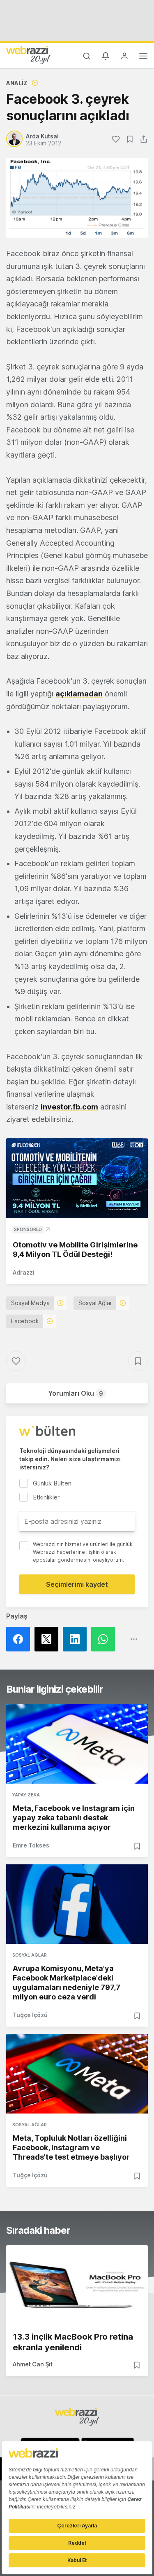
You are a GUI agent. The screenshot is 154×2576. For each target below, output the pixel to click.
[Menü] (143, 57)
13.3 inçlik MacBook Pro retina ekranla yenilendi (73, 2342)
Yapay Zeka (26, 1795)
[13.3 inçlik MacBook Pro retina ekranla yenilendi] (77, 2285)
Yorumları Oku (76, 1393)
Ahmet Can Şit (33, 2364)
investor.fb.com (69, 1107)
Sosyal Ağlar (95, 1303)
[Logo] (28, 55)
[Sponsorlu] (77, 1178)
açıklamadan (79, 694)
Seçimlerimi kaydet (77, 1584)
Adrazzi (24, 1272)
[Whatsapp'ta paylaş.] (105, 1639)
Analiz (17, 83)
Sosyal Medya (30, 1303)
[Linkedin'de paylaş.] (77, 1639)
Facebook (25, 1321)
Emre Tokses (31, 1845)
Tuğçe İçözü (30, 2015)
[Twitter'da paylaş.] (49, 1639)
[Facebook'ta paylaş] (20, 1639)
